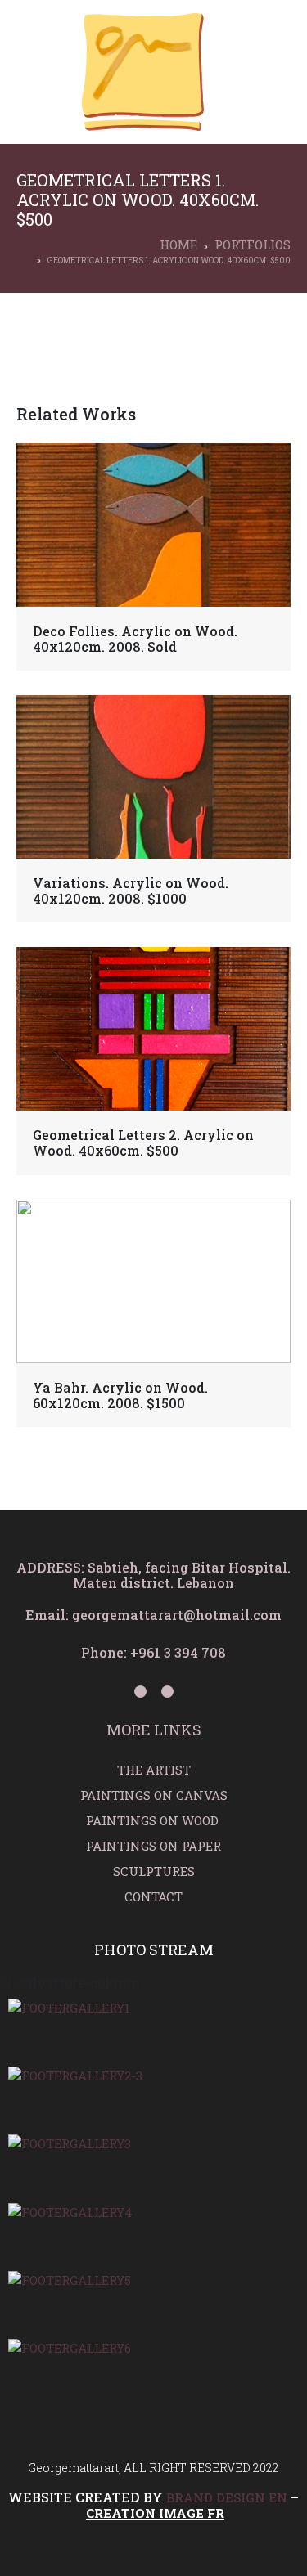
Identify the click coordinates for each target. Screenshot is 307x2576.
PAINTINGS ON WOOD (154, 1820)
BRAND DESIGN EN (227, 2497)
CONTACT (153, 1896)
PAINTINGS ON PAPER (153, 1846)
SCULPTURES (154, 1871)
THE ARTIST (154, 1770)
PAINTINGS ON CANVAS (154, 1795)
